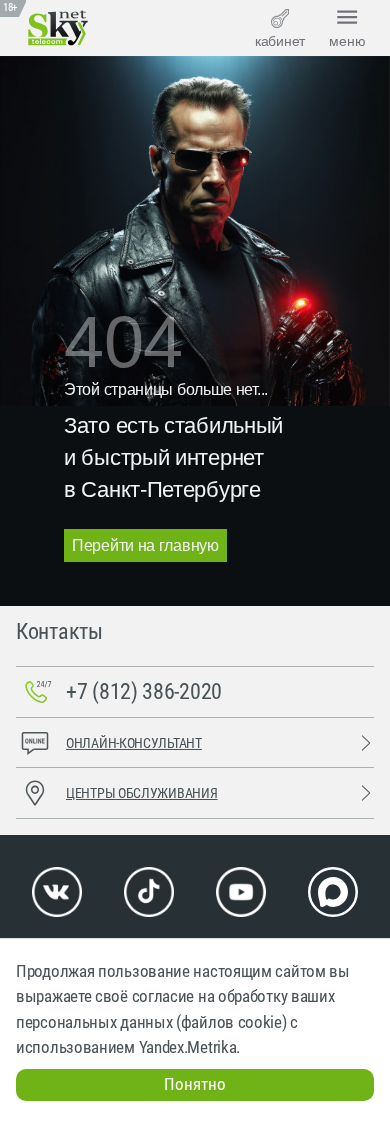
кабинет (280, 41)
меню (347, 41)
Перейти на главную (145, 545)
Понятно (195, 1084)
